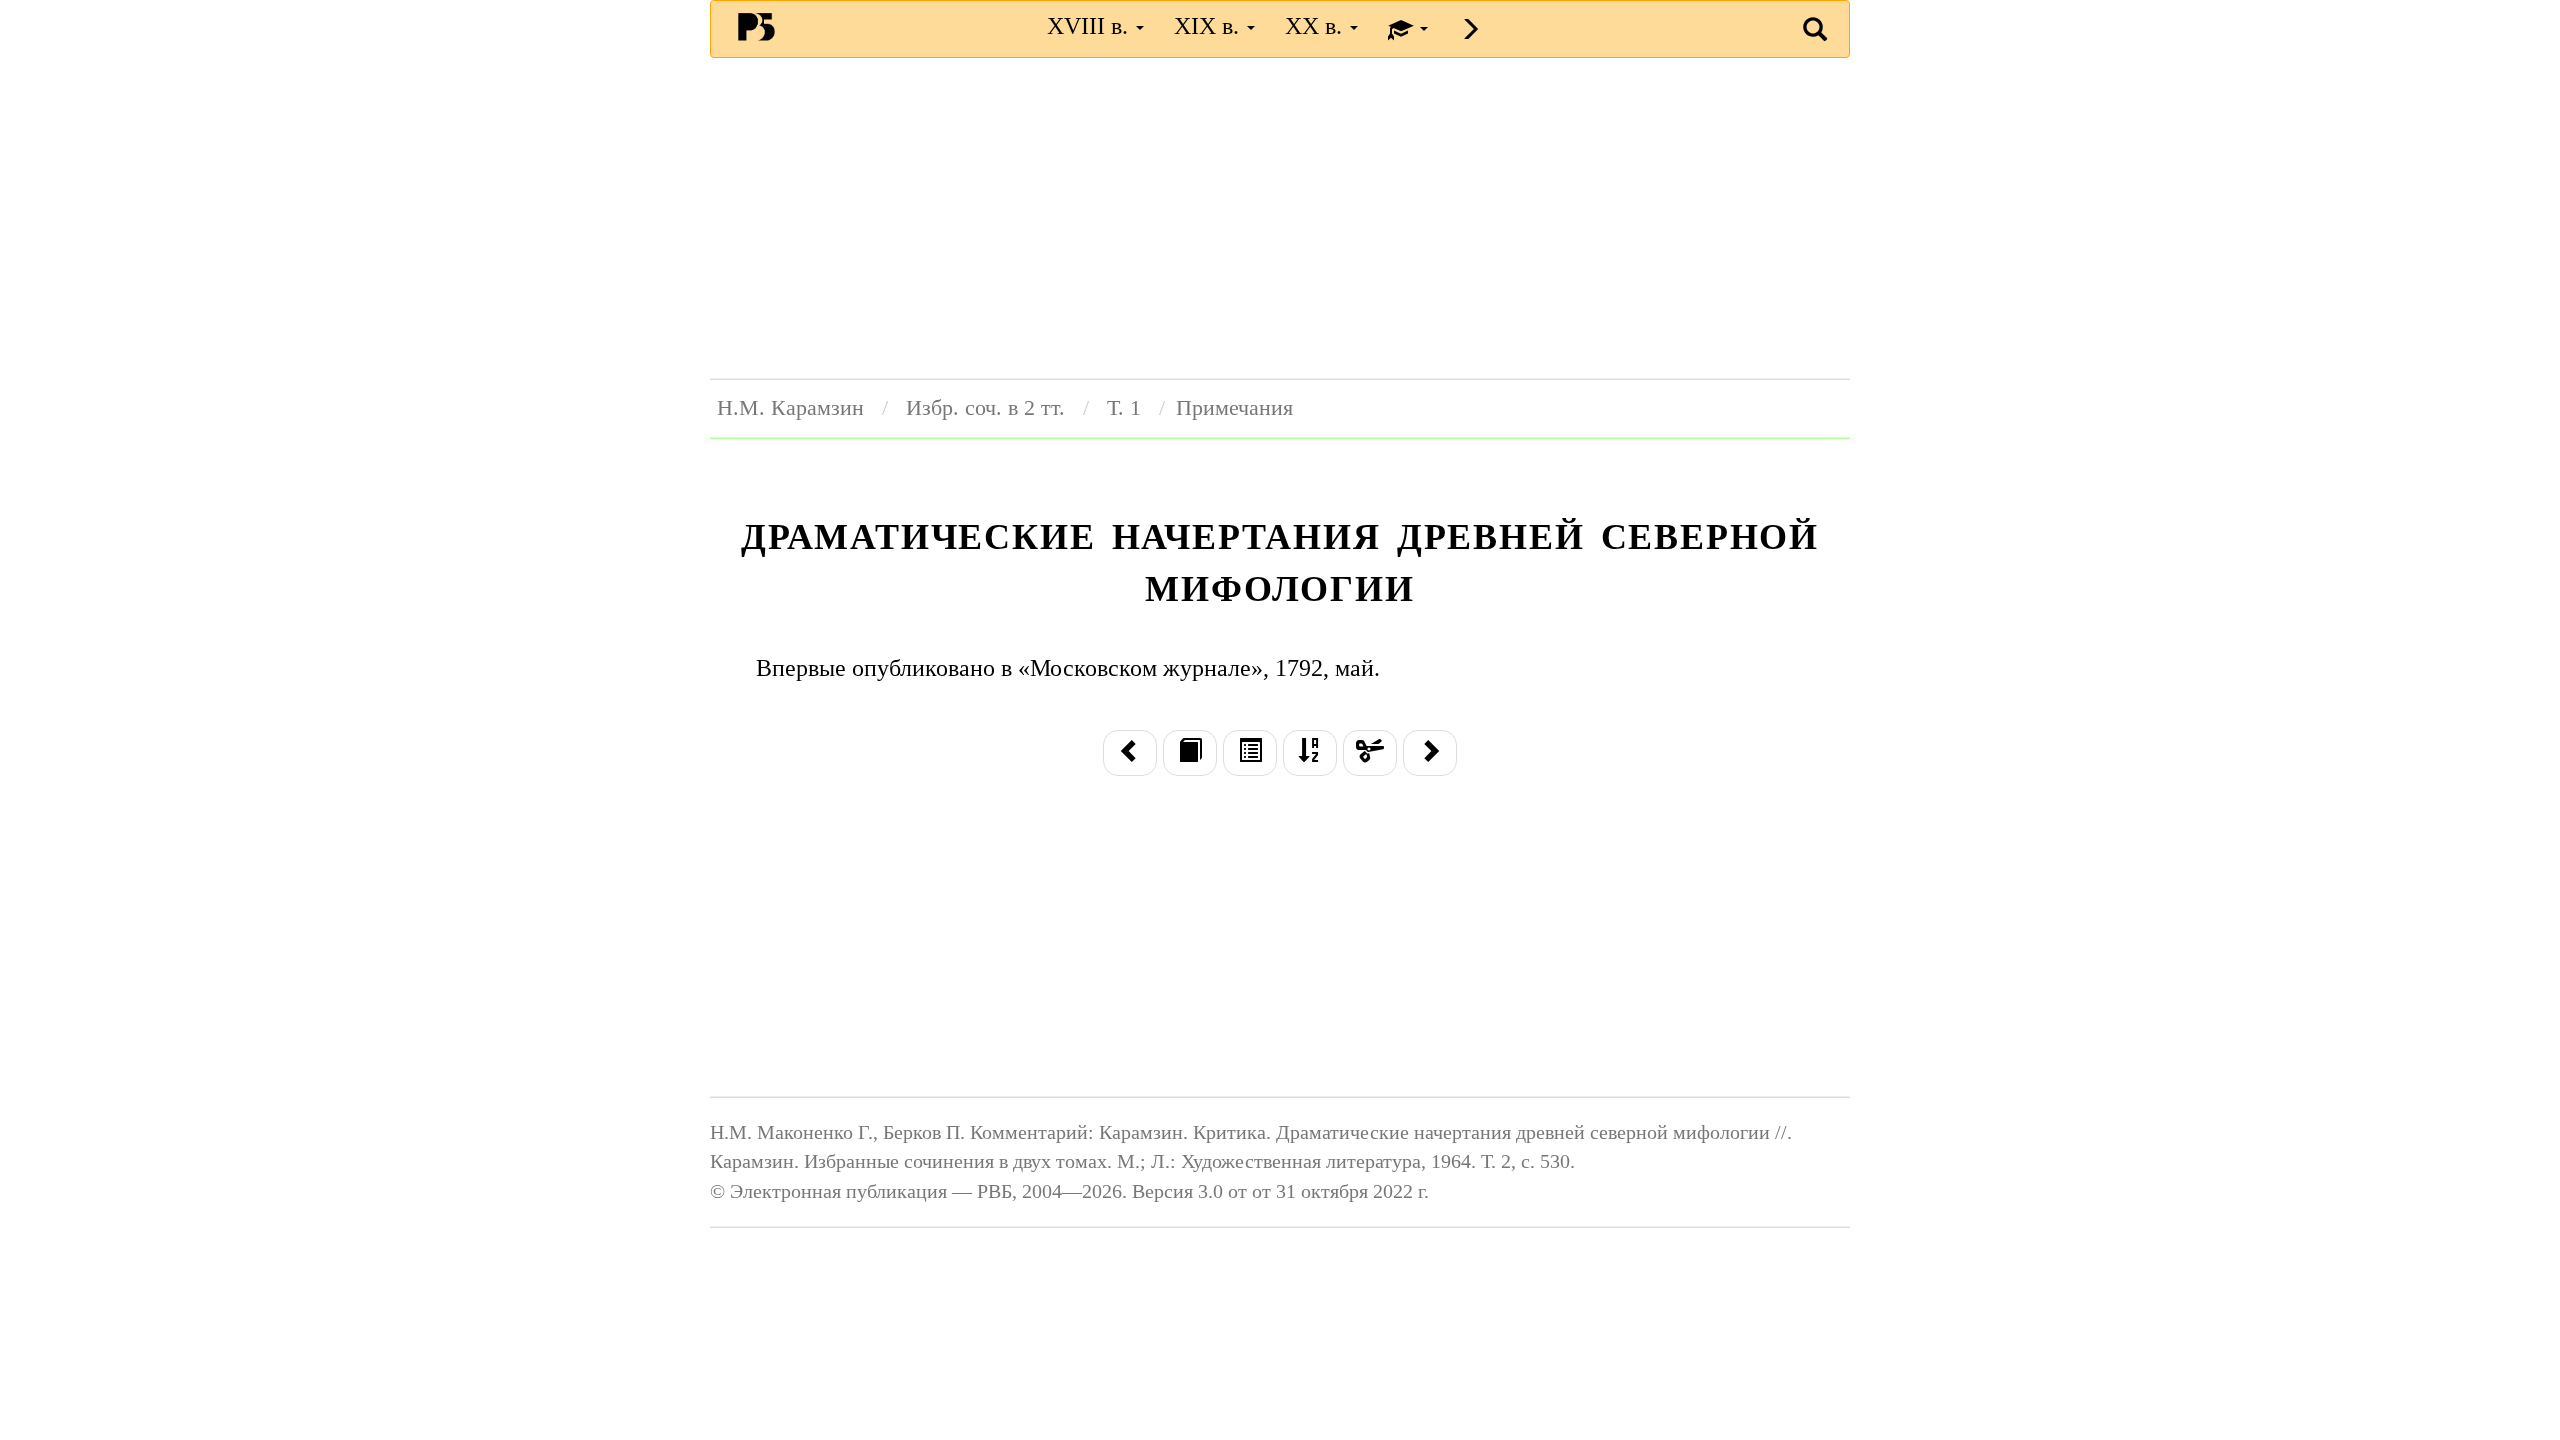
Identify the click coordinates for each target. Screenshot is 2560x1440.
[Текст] (1190, 753)
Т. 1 (1124, 408)
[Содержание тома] (1250, 753)
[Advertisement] (1280, 218)
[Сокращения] (1370, 753)
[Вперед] (1430, 753)
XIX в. (1209, 26)
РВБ (756, 26)
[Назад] (1130, 753)
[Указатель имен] (1310, 753)
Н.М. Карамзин (790, 408)
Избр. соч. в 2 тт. (985, 408)
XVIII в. (1090, 26)
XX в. (1316, 26)
